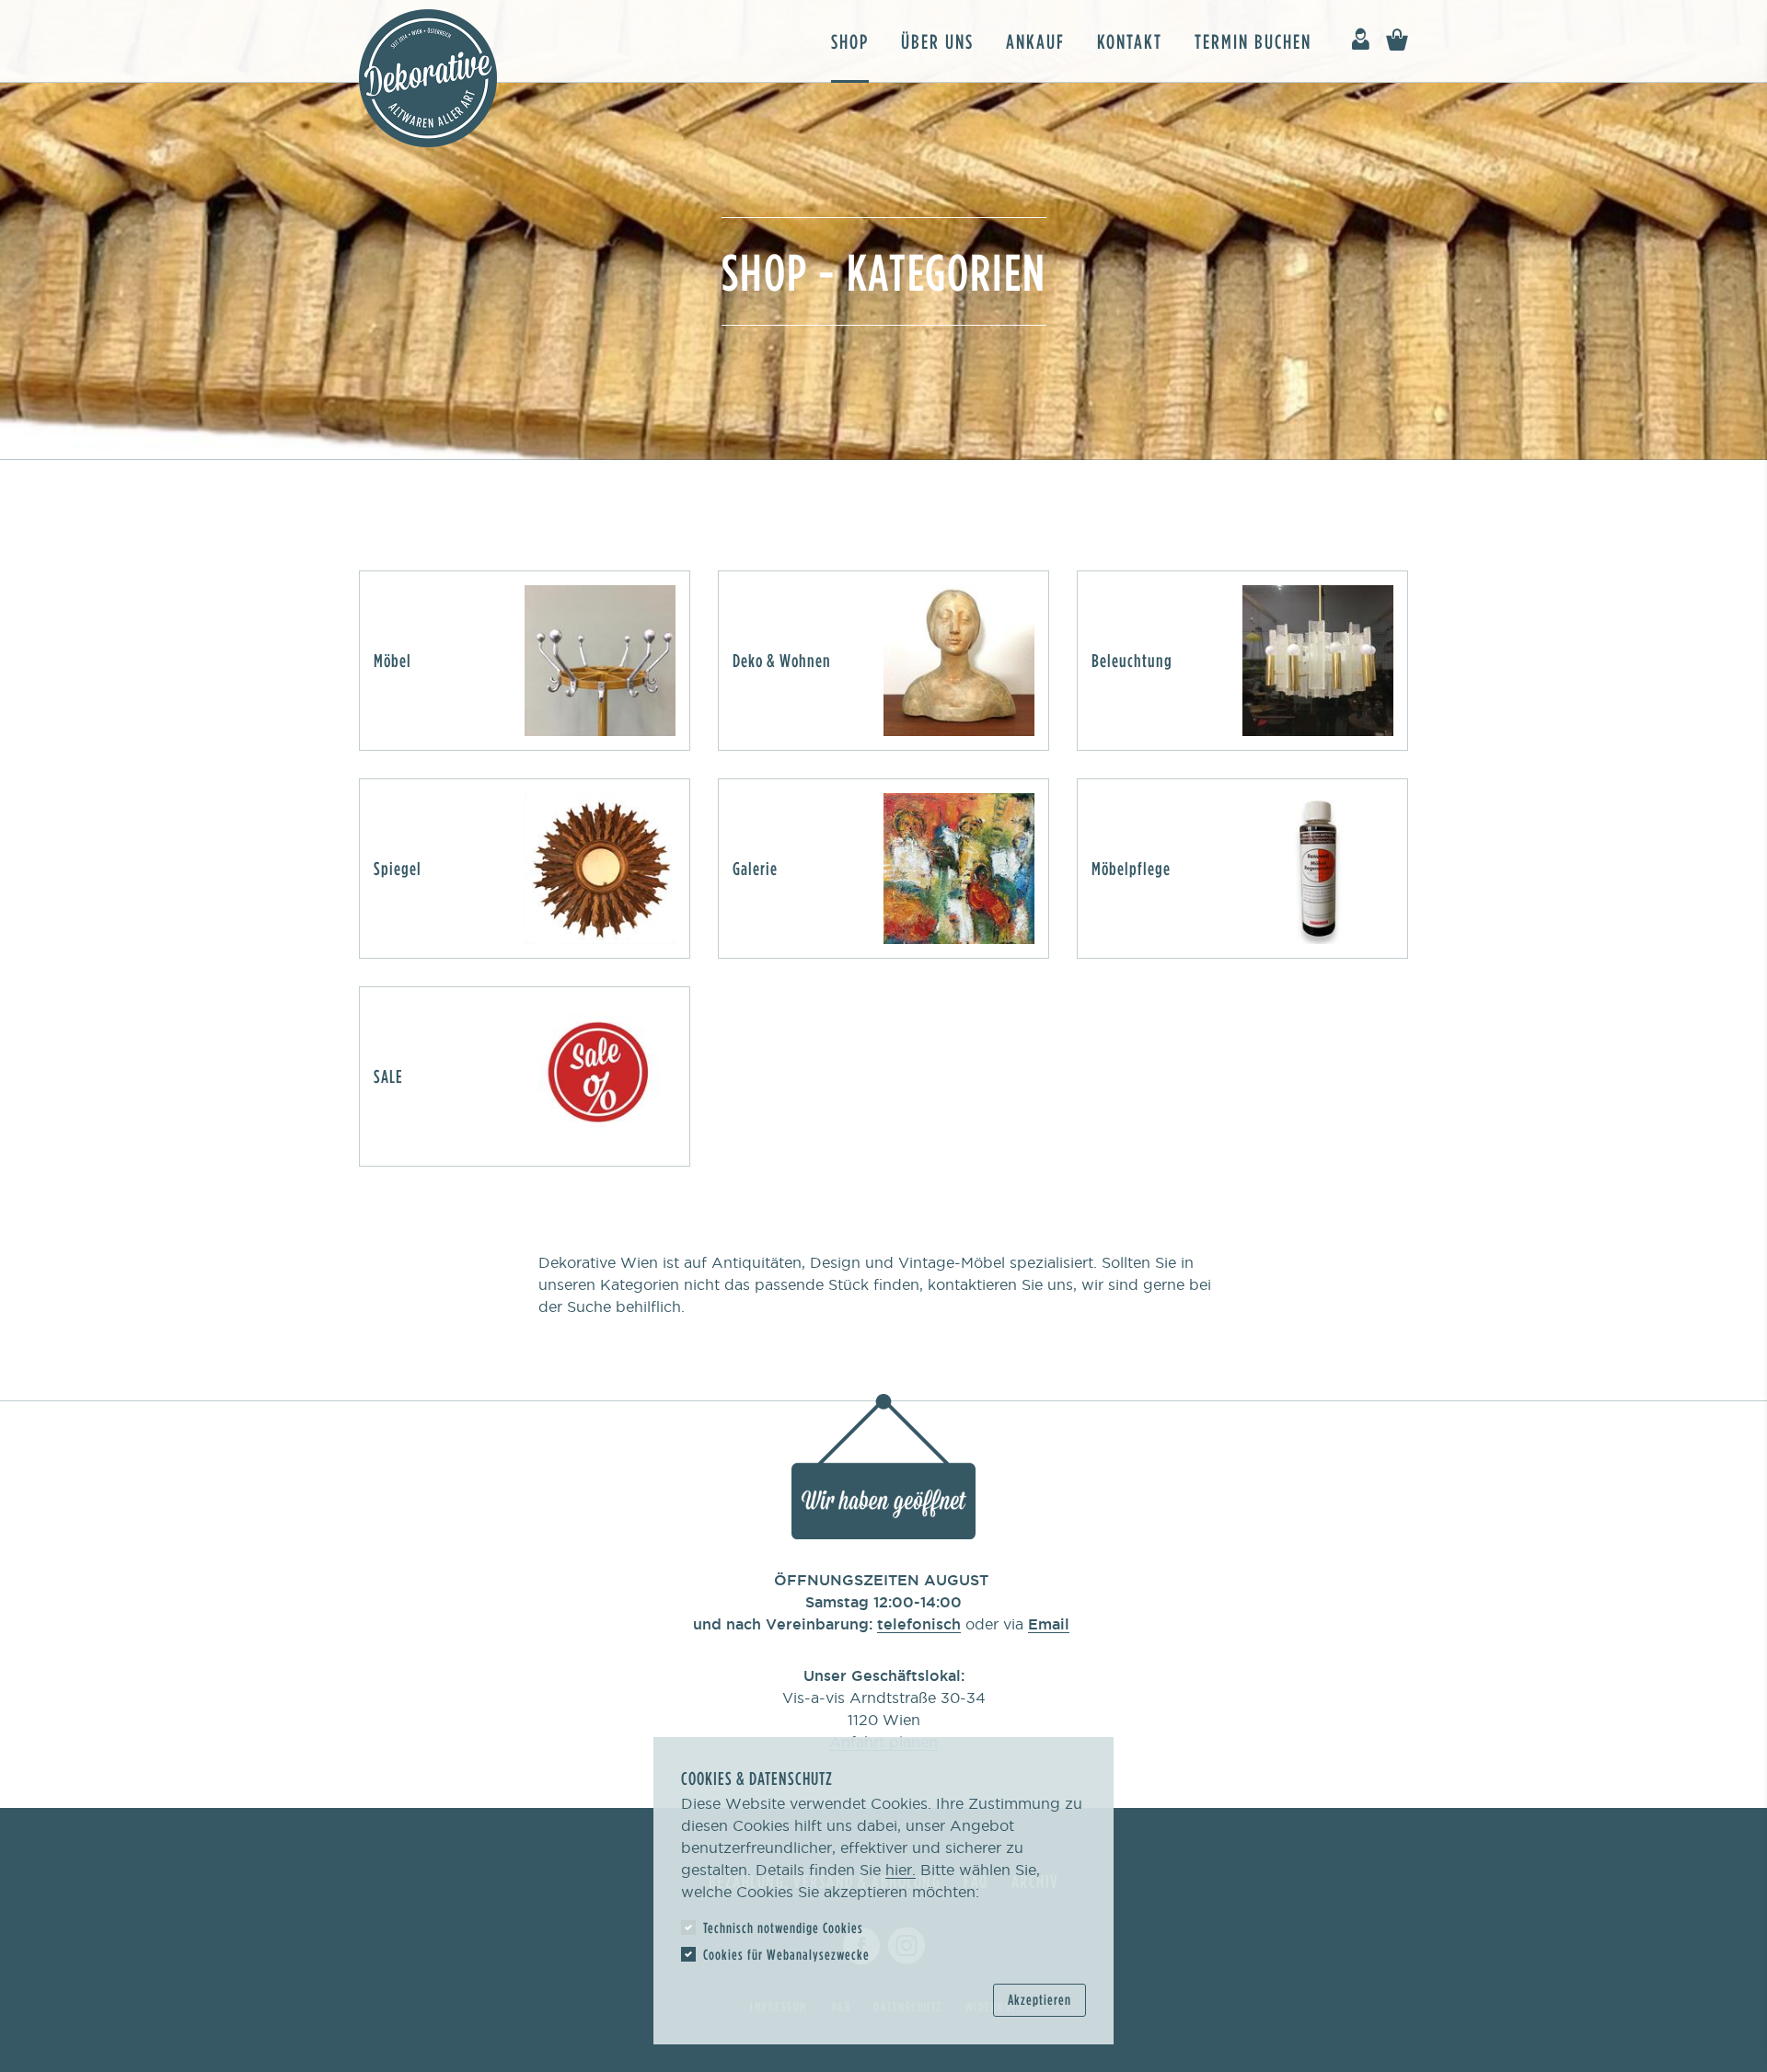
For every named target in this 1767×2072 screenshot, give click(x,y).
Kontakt (1130, 41)
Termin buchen (1253, 41)
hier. (901, 1870)
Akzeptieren (1039, 1999)
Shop (850, 41)
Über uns (937, 41)
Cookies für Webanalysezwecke (786, 1954)
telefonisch (919, 1624)
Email (1049, 1624)
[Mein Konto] (1360, 40)
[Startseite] (428, 78)
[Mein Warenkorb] (1397, 40)
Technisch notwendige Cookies (783, 1928)
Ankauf (1035, 41)
